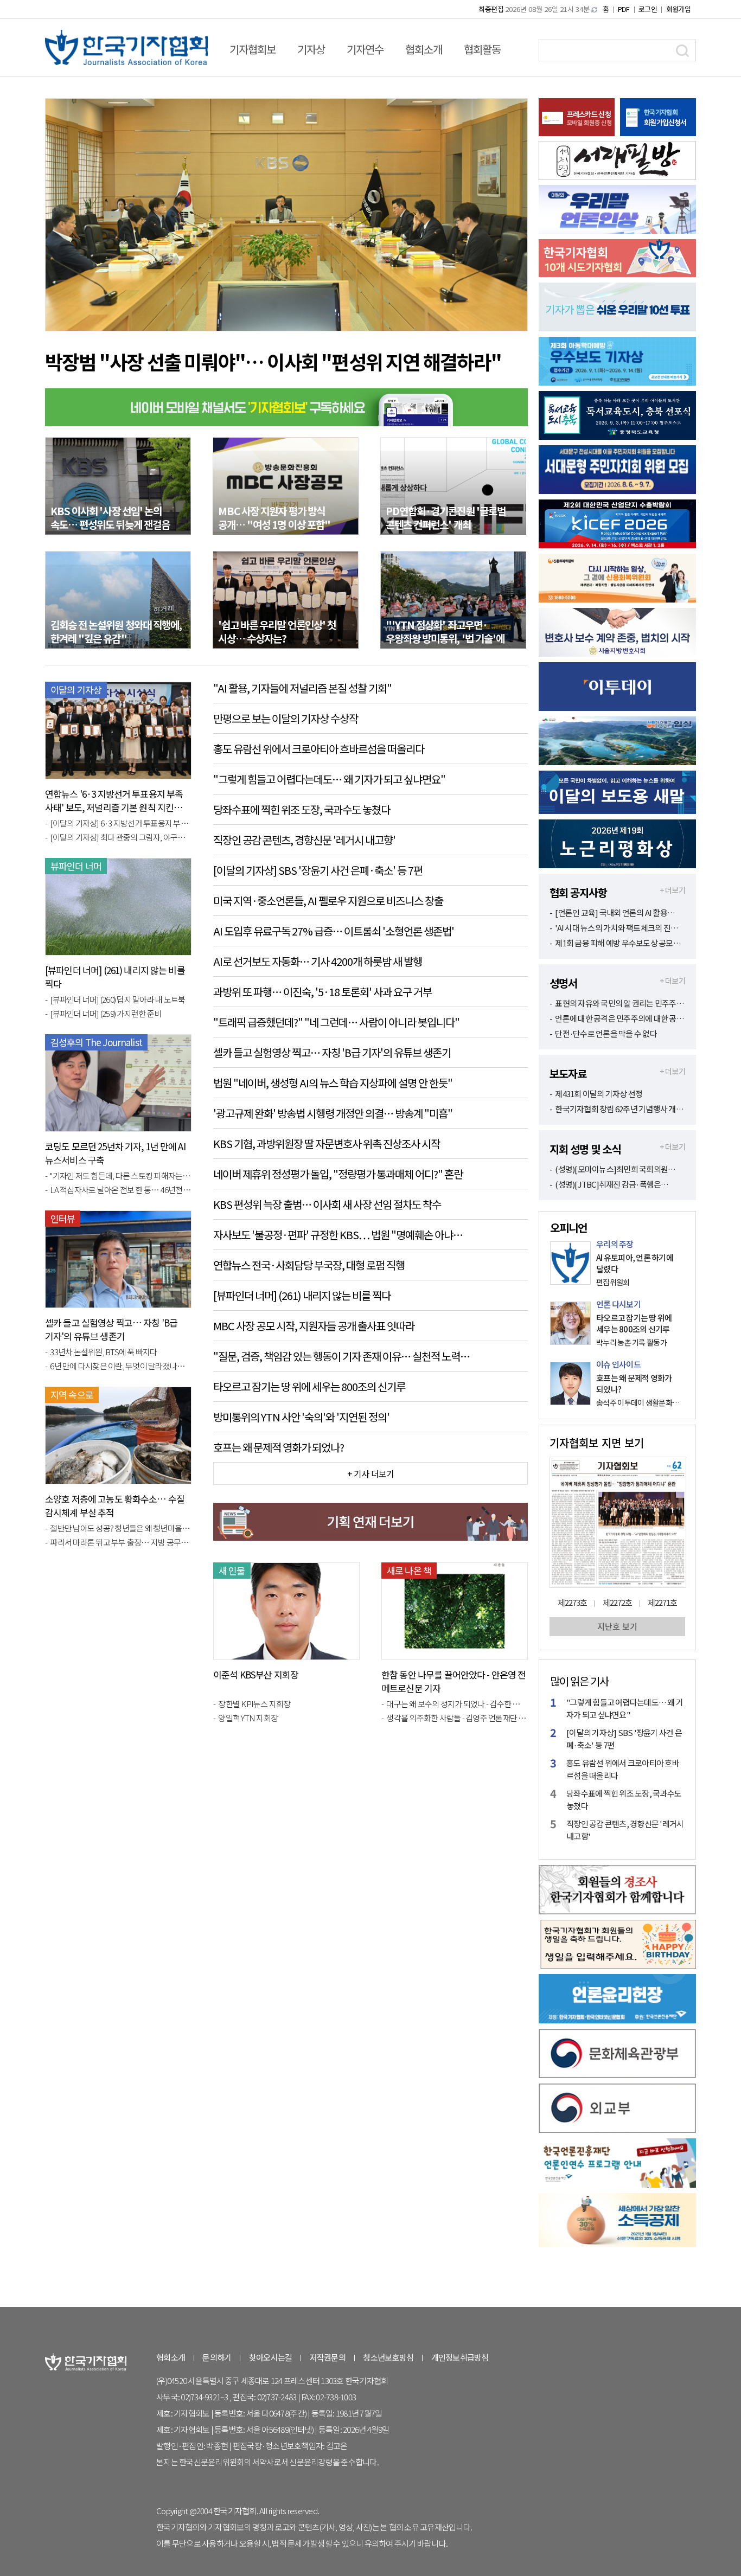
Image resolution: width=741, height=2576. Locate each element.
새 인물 (232, 1570)
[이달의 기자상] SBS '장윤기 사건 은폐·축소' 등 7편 (318, 870)
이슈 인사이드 (618, 1364)
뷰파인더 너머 (76, 866)
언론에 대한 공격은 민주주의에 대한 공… (619, 1018)
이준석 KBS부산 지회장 (256, 1674)
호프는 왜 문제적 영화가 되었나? (279, 1447)
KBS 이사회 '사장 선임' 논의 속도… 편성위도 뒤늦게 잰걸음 (110, 517)
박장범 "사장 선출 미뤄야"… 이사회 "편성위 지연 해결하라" (273, 361)
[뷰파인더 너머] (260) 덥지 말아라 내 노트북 (117, 999)
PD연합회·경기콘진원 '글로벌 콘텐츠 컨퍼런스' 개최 (446, 517)
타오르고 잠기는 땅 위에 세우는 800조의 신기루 (309, 1386)
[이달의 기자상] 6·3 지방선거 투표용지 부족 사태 (121, 823)
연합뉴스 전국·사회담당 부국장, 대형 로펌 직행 (309, 1265)
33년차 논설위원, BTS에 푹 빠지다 (103, 1352)
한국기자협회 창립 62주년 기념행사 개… (619, 1109)
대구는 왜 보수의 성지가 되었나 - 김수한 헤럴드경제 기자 (457, 1704)
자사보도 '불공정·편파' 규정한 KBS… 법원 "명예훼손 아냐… (338, 1235)
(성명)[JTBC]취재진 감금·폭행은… (612, 1184)
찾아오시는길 (271, 2357)
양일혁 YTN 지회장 (248, 1718)
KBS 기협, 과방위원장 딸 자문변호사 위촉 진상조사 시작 (327, 1143)
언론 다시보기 (618, 1304)
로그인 (648, 9)
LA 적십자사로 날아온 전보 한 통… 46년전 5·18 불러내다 (121, 1190)
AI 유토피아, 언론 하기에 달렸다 (635, 1263)
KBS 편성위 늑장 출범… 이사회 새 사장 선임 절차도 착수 (327, 1204)
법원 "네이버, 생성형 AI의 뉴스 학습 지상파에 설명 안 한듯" (333, 1083)
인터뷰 (63, 1218)
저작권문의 (328, 2357)
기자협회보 (253, 49)
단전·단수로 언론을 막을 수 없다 (606, 1033)
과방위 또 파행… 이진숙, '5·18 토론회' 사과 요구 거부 (322, 992)
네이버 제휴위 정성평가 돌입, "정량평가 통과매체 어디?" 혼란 (338, 1174)
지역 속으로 (72, 1395)
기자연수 (365, 49)
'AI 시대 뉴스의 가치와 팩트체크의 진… (617, 928)
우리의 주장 (615, 1244)
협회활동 (482, 49)
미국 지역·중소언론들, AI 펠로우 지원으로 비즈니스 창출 (328, 901)
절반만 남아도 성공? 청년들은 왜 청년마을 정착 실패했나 (121, 1528)
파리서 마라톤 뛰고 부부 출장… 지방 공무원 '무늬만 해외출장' (121, 1542)
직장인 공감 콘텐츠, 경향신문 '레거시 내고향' (304, 840)
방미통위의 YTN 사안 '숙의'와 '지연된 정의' (301, 1417)
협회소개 (424, 49)
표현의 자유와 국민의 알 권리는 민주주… (619, 1003)
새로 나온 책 (409, 1570)
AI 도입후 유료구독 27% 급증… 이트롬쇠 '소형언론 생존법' (334, 931)
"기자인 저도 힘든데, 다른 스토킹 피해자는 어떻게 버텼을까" (121, 1175)
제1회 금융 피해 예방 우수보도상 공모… (618, 943)
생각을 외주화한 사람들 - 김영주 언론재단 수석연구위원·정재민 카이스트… (457, 1718)
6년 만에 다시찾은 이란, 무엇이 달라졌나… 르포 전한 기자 (121, 1366)
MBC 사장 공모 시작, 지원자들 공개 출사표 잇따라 (314, 1326)
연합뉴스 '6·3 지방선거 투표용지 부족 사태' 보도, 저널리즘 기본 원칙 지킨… (114, 800)
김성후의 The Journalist (96, 1042)
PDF (624, 9)
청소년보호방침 (388, 2357)
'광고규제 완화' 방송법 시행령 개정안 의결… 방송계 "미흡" (333, 1113)
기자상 (311, 49)
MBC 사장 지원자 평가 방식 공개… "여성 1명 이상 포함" (274, 517)
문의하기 (217, 2357)
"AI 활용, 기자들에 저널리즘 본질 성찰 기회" (302, 688)
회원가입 (678, 9)
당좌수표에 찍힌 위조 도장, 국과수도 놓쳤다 (302, 809)
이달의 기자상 (76, 690)
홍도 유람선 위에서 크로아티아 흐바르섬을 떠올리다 (319, 749)
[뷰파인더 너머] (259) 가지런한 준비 (106, 1013)
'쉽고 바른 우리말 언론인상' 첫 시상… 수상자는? (277, 631)
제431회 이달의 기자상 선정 (599, 1094)
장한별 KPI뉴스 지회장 (254, 1704)
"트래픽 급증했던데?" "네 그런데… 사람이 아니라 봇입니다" (336, 1022)
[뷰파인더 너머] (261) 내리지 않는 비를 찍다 (302, 1295)
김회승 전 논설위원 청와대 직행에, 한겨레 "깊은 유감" (116, 631)
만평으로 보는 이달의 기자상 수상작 (286, 718)
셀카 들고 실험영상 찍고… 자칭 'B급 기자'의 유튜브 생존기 (111, 1329)
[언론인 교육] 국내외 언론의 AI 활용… (615, 912)
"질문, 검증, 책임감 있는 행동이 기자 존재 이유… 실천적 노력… (341, 1356)
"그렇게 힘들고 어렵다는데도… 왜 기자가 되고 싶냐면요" (329, 779)
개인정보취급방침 (460, 2357)
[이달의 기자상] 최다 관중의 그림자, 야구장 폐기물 (121, 837)
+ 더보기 (672, 890)
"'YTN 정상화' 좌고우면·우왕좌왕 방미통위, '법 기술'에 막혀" (445, 638)
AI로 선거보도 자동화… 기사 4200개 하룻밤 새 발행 (318, 961)
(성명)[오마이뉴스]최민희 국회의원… (615, 1169)
